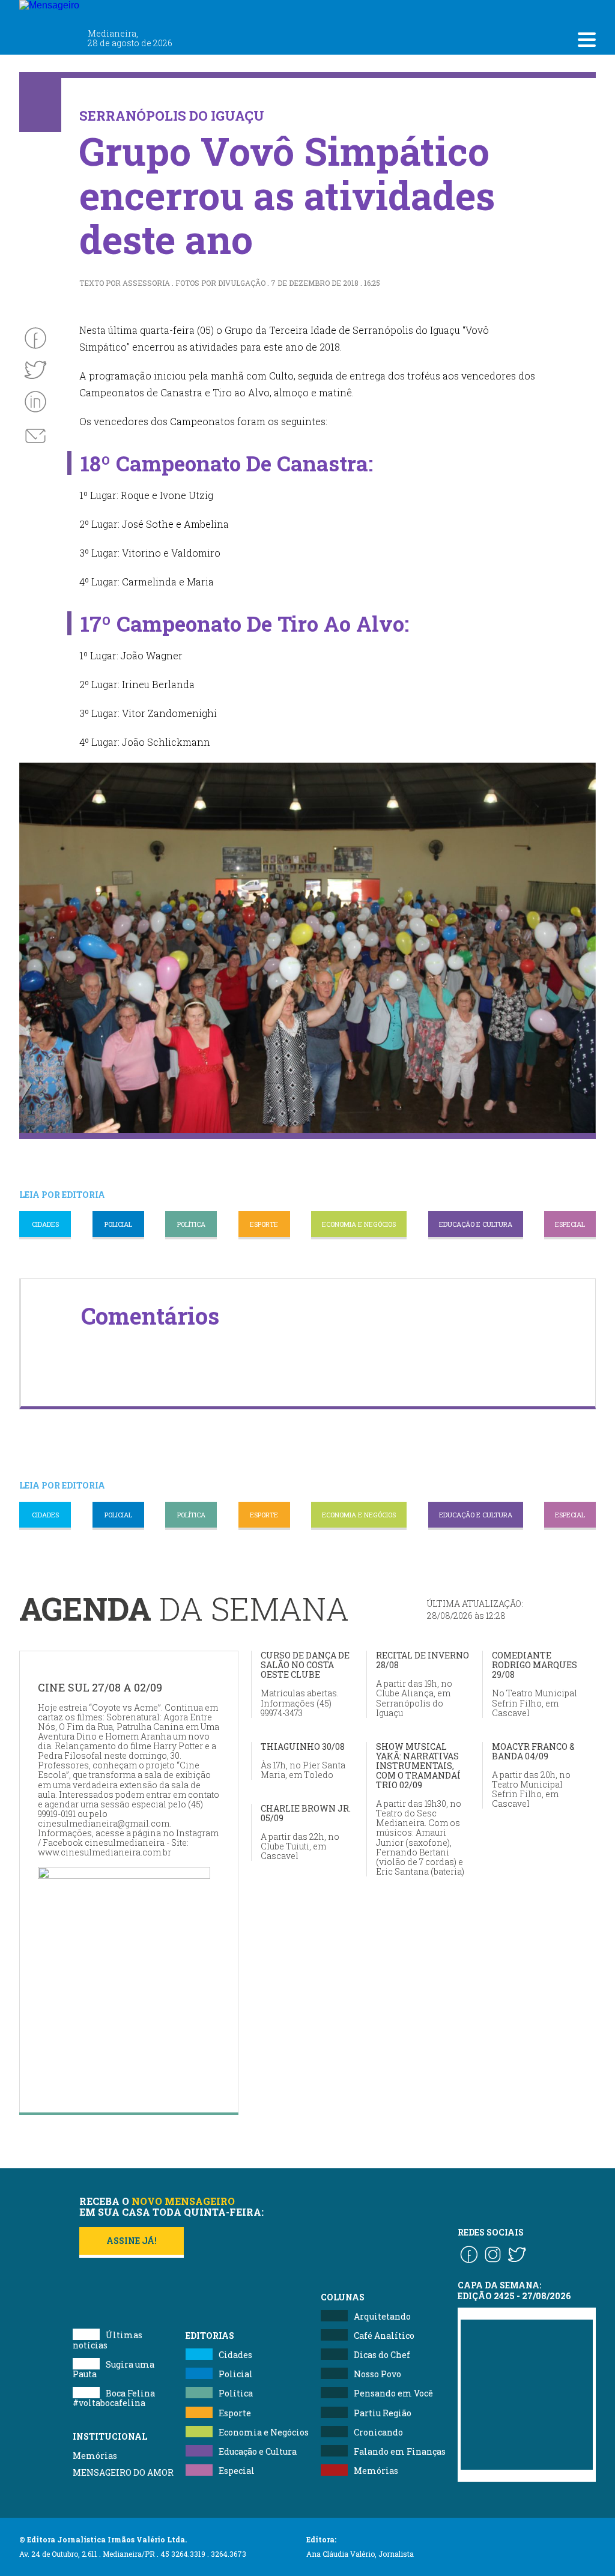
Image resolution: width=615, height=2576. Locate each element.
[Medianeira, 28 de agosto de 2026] (122, 11)
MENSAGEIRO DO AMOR (123, 2472)
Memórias (95, 2456)
